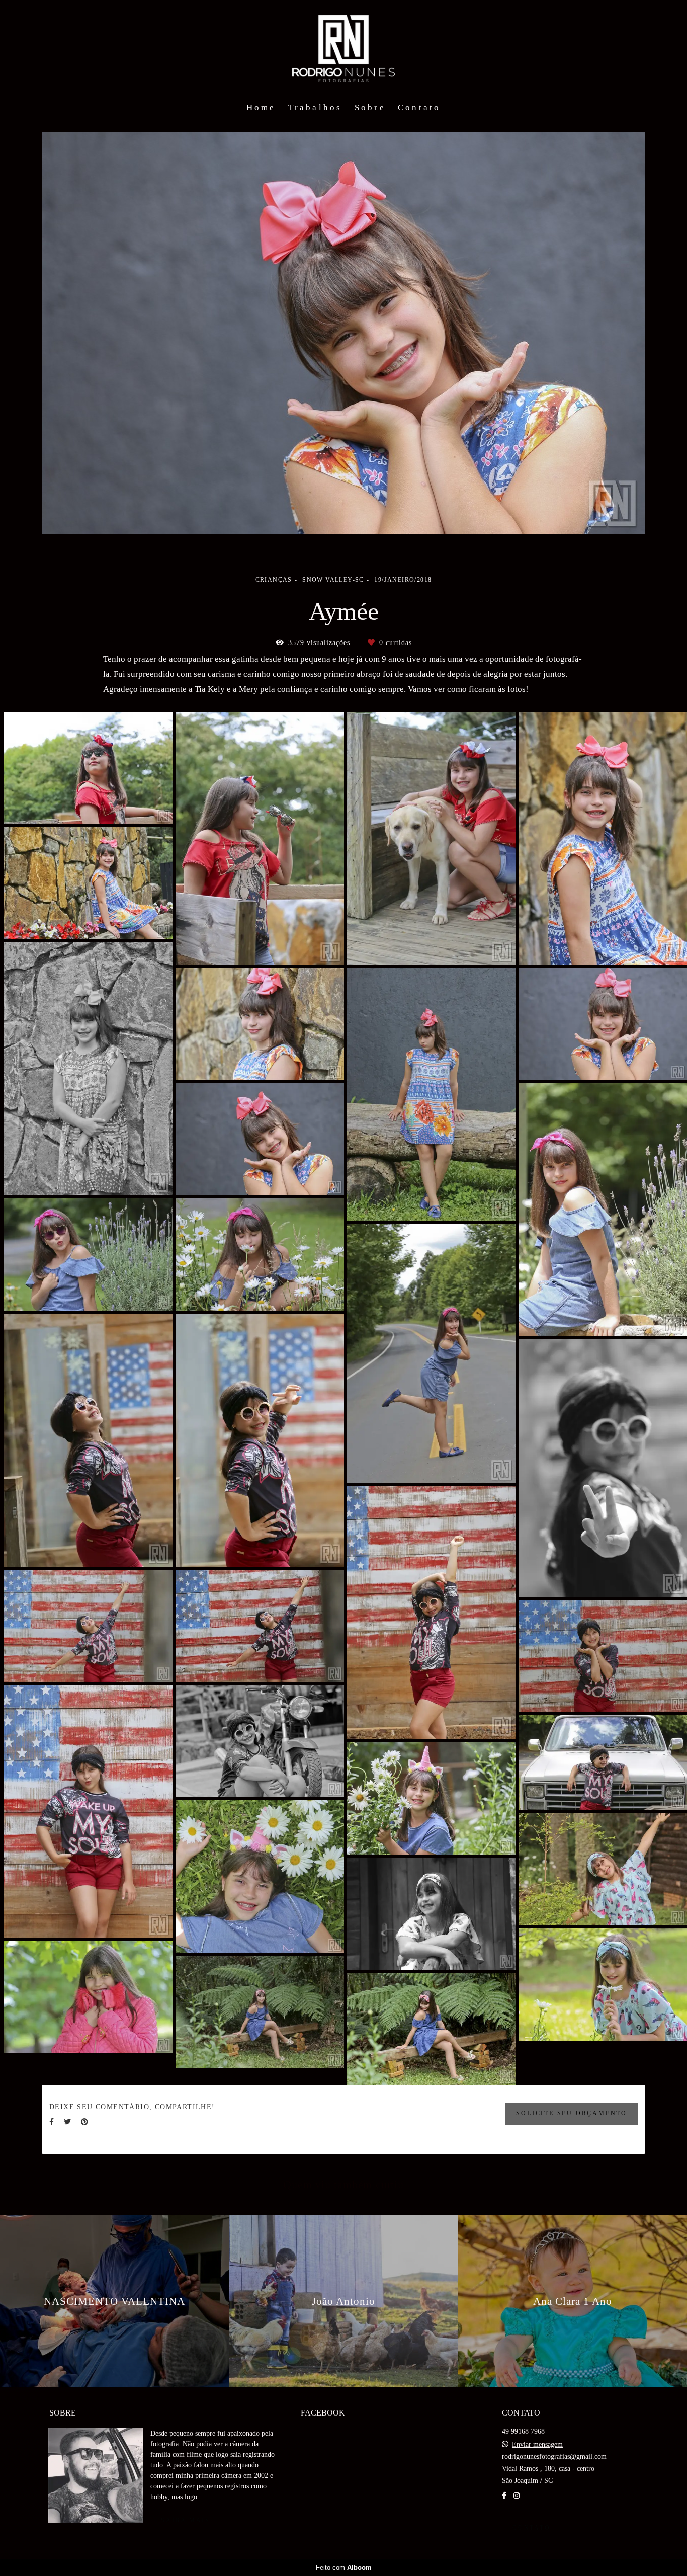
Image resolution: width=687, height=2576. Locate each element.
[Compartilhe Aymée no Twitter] (67, 2122)
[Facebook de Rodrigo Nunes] (504, 2496)
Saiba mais (186, 2520)
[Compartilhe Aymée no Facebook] (52, 2122)
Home (261, 107)
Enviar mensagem (537, 2445)
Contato (419, 107)
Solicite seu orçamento (572, 2113)
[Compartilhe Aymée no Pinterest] (84, 2122)
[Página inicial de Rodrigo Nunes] (344, 48)
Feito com (344, 2568)
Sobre (370, 107)
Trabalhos (315, 107)
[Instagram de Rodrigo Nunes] (517, 2496)
